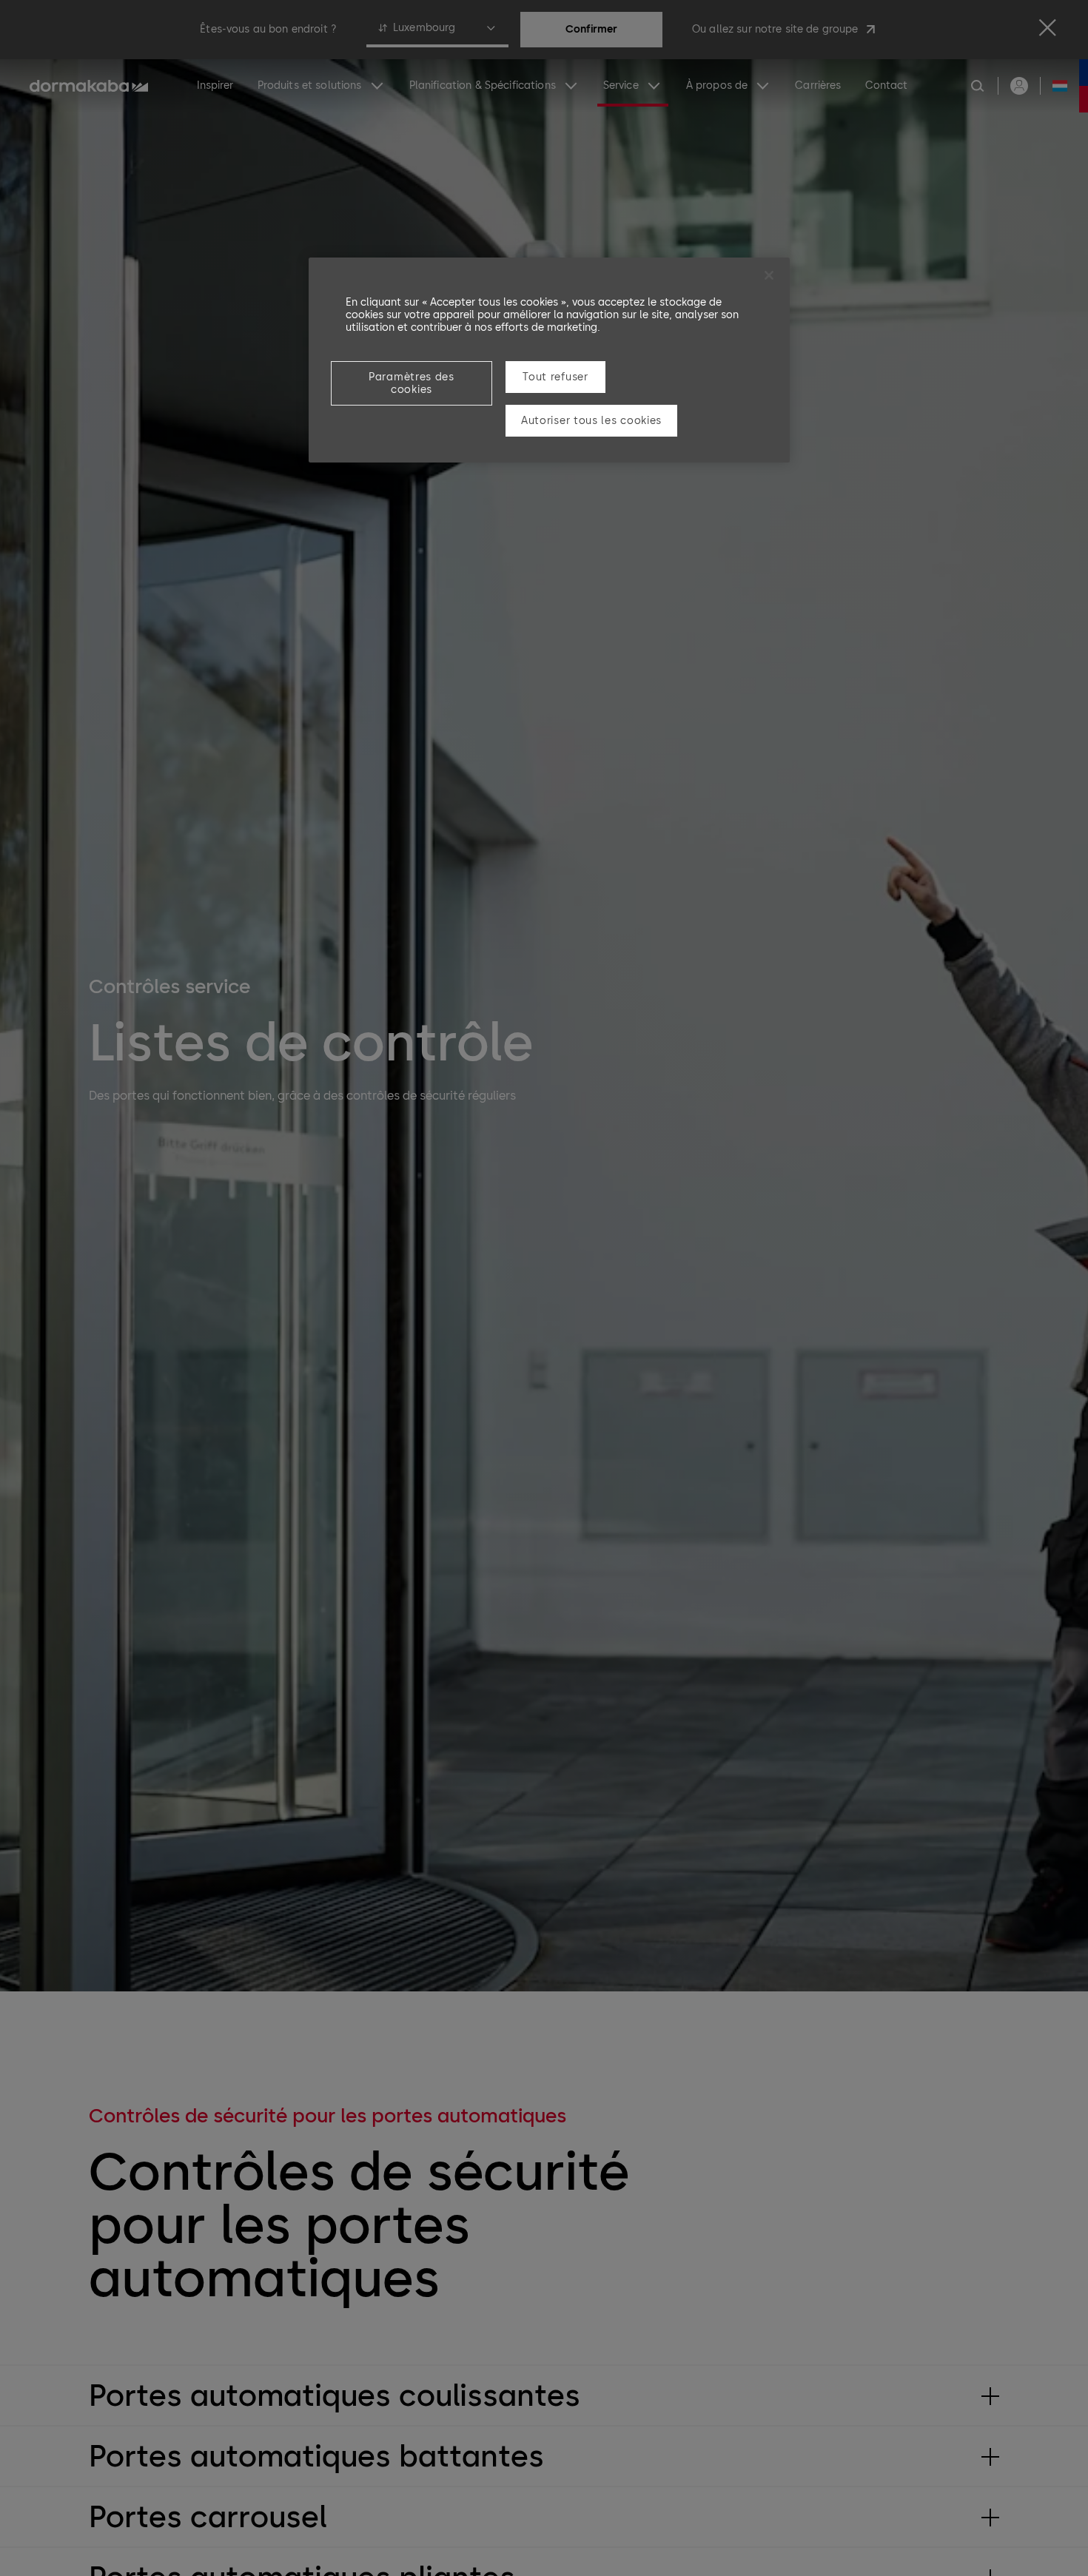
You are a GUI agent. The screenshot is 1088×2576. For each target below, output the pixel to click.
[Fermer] (769, 275)
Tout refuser (555, 377)
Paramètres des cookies (412, 383)
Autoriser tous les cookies (591, 421)
